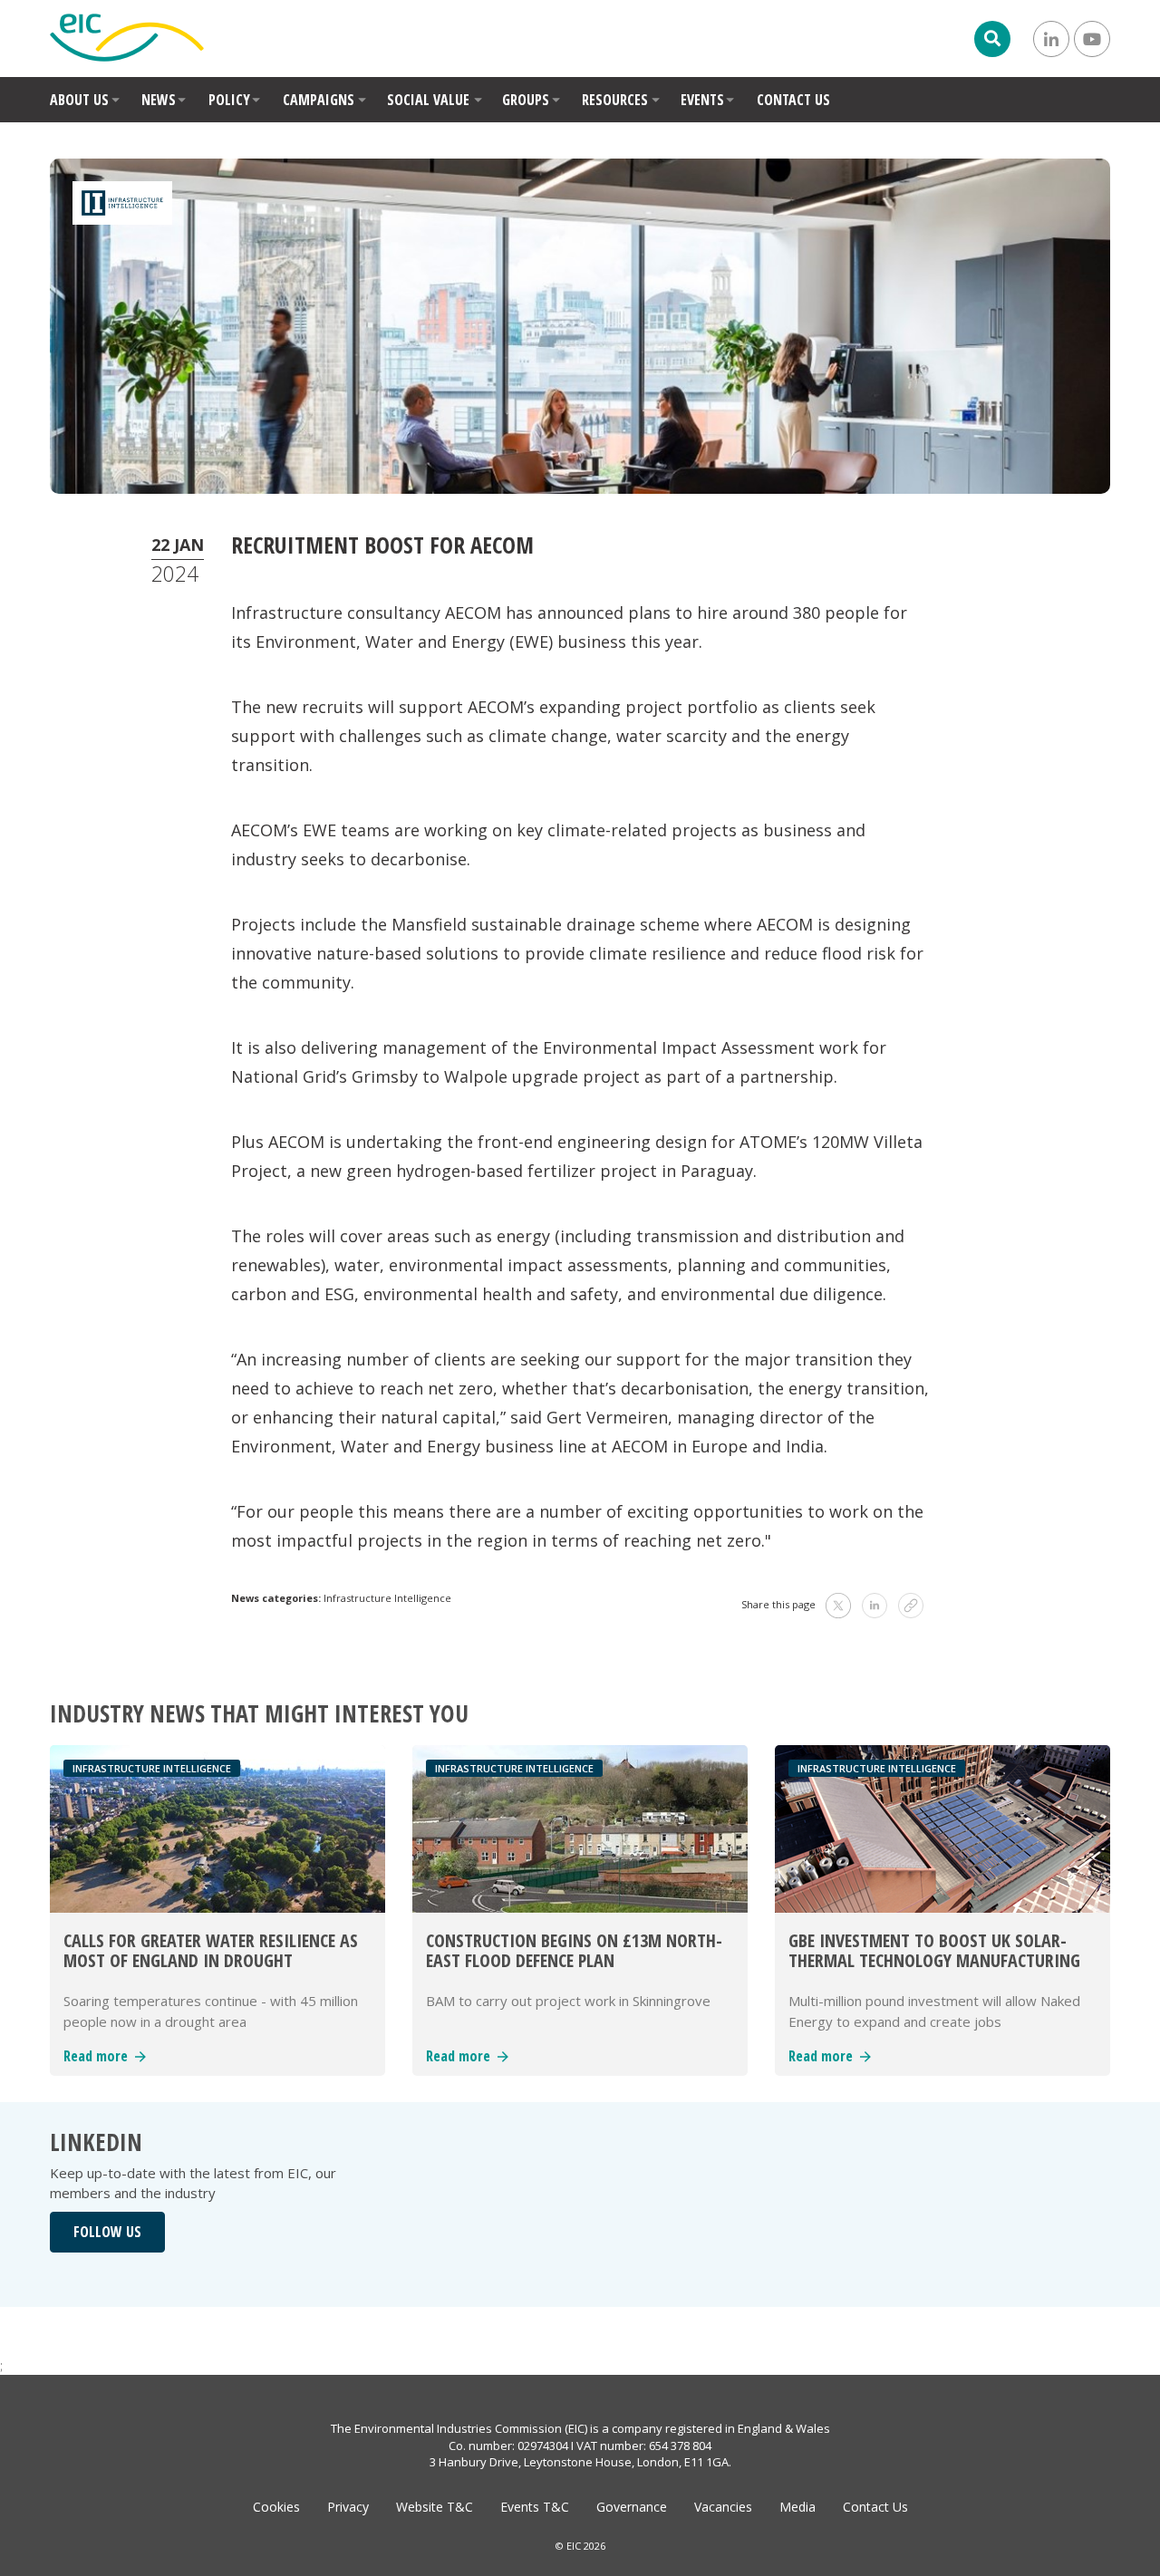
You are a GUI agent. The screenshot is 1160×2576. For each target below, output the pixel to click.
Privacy (348, 2507)
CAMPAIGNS (319, 100)
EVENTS (702, 100)
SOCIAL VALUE (428, 100)
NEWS (159, 100)
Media (797, 2507)
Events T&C (535, 2507)
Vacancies (723, 2507)
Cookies (276, 2507)
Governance (632, 2507)
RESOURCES (615, 100)
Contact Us (875, 2507)
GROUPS (526, 100)
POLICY (229, 100)
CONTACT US (793, 100)
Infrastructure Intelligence (387, 1598)
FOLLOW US (107, 2232)
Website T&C (435, 2507)
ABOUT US (79, 100)
